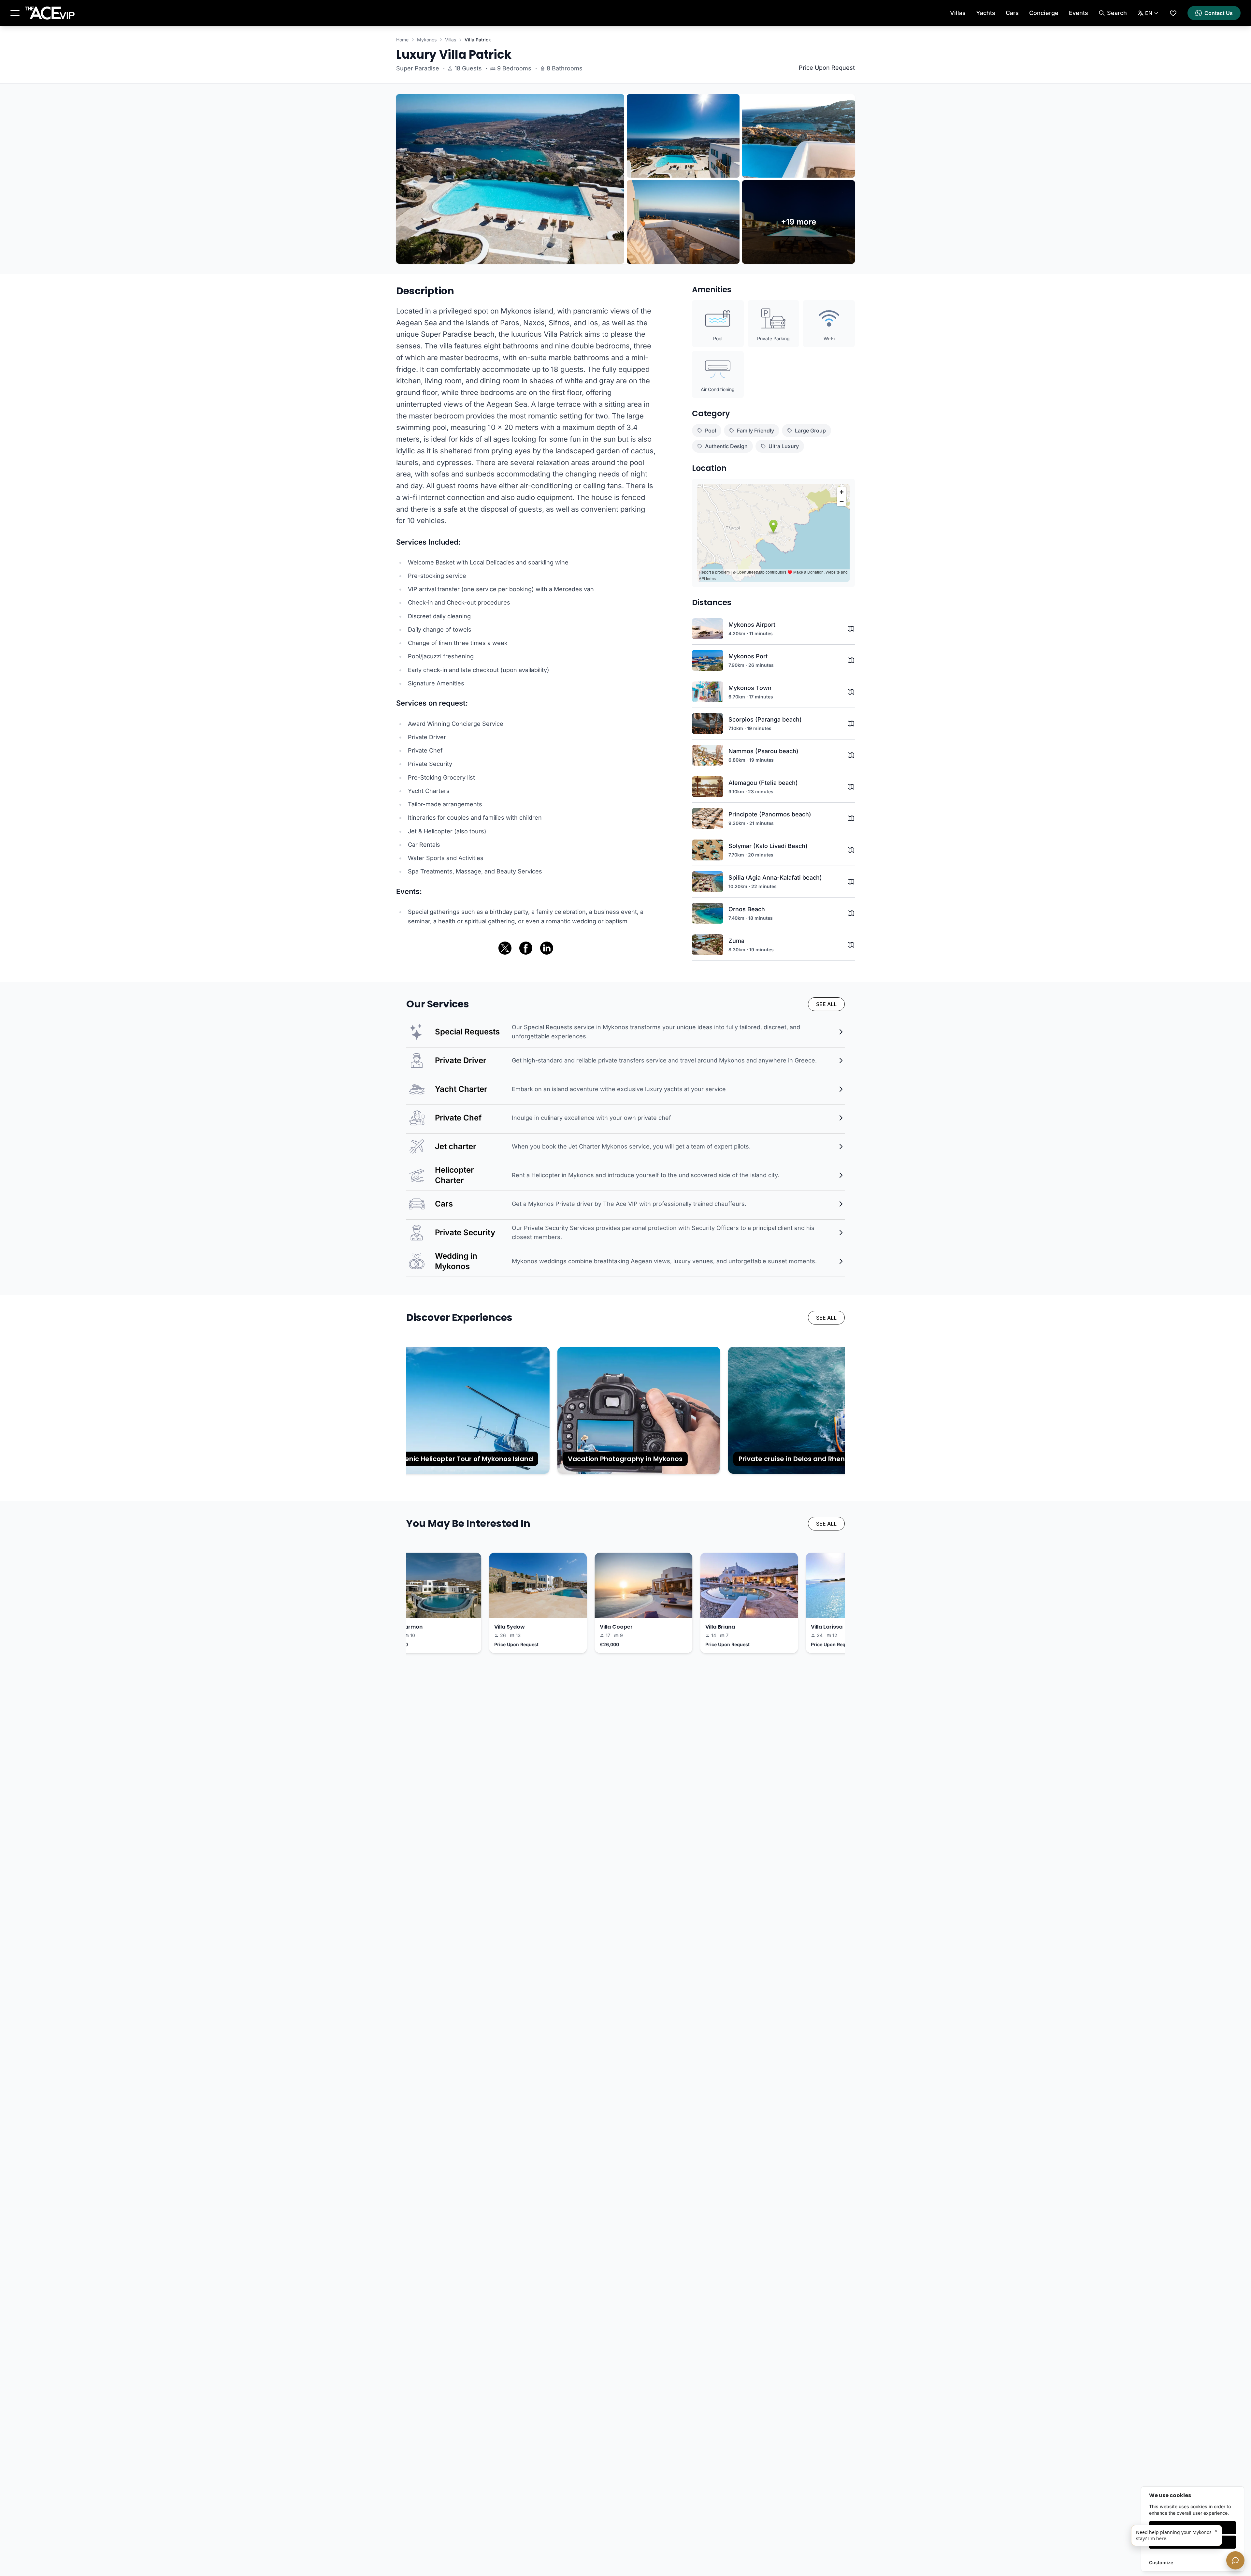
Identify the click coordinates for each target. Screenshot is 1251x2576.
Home (402, 40)
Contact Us (1219, 13)
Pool (711, 431)
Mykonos (427, 40)
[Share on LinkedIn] (547, 948)
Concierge (1044, 13)
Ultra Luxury (784, 446)
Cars (1012, 13)
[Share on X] (505, 948)
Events (1078, 13)
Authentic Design (726, 446)
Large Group (810, 431)
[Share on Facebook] (526, 948)
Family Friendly (755, 431)
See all (826, 1004)
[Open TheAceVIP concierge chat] (1235, 2560)
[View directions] (851, 629)
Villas (958, 13)
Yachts (986, 13)
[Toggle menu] (15, 13)
